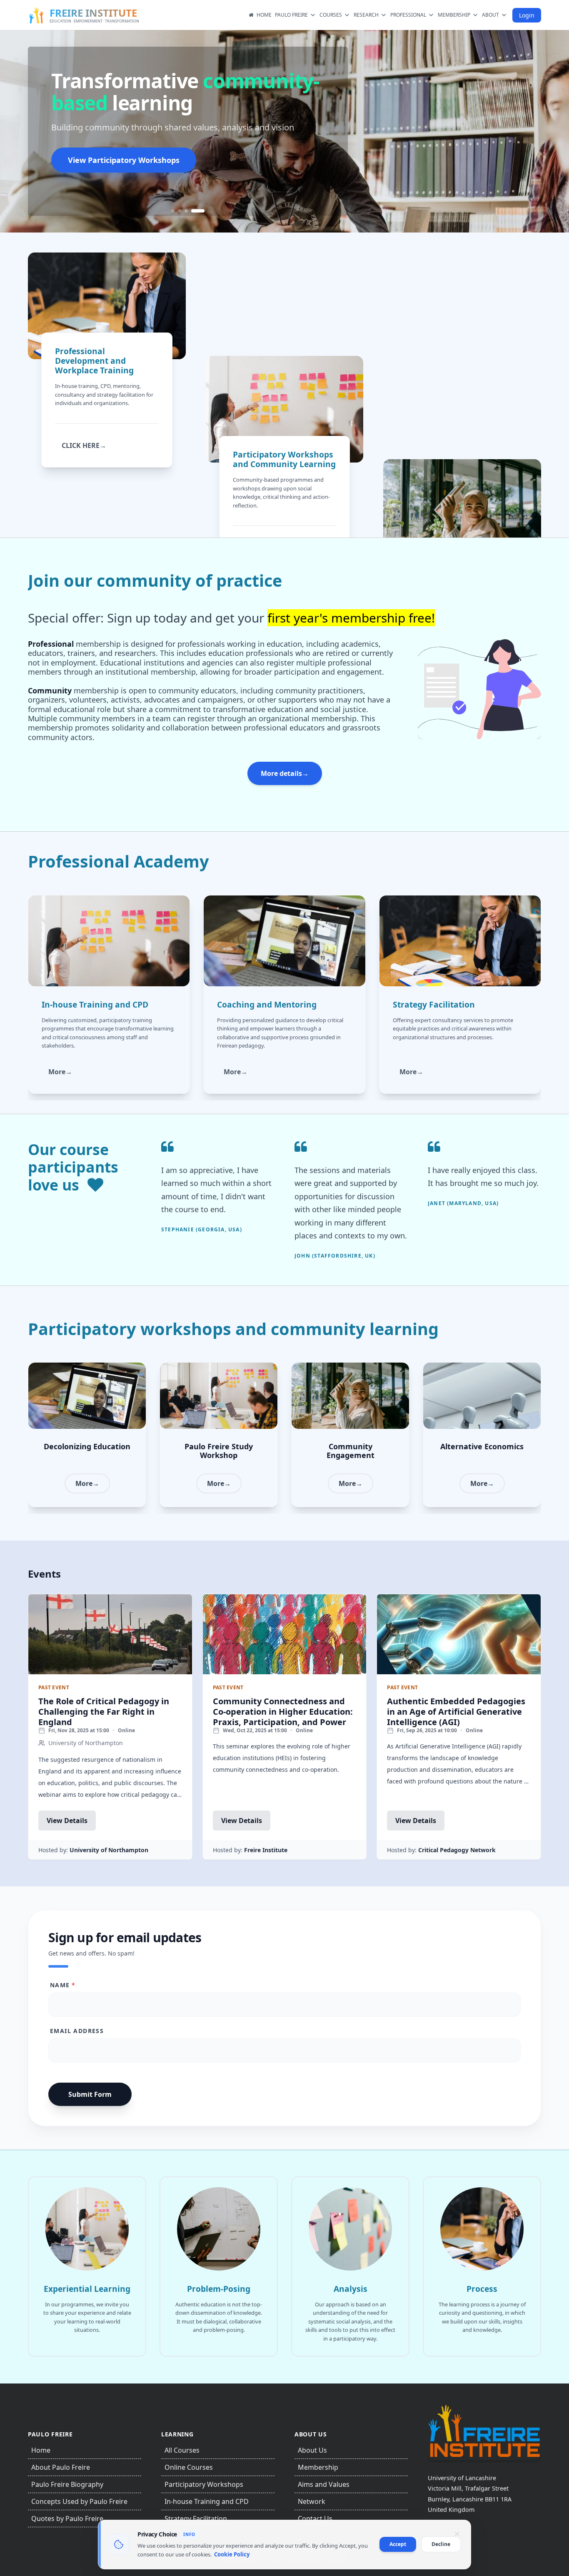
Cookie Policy (232, 2554)
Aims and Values (324, 2484)
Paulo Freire (291, 15)
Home (264, 15)
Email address (77, 2031)
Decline (441, 2544)
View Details (67, 1821)
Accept (398, 2544)
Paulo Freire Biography (67, 2484)
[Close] (457, 2534)
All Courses (182, 2450)
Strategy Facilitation (196, 2518)
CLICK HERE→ (84, 445)
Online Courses (189, 2467)
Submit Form (90, 2094)
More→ (60, 1072)
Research (366, 15)
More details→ (285, 773)
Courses (331, 15)
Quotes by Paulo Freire (67, 2518)
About (490, 15)
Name (63, 1985)
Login (527, 15)
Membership (454, 15)
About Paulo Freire (61, 2467)
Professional (408, 15)
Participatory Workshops (204, 2484)
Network (312, 2501)
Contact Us (315, 2518)
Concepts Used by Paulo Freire (79, 2501)
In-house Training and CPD (207, 2501)
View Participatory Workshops (124, 160)
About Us (312, 2450)
